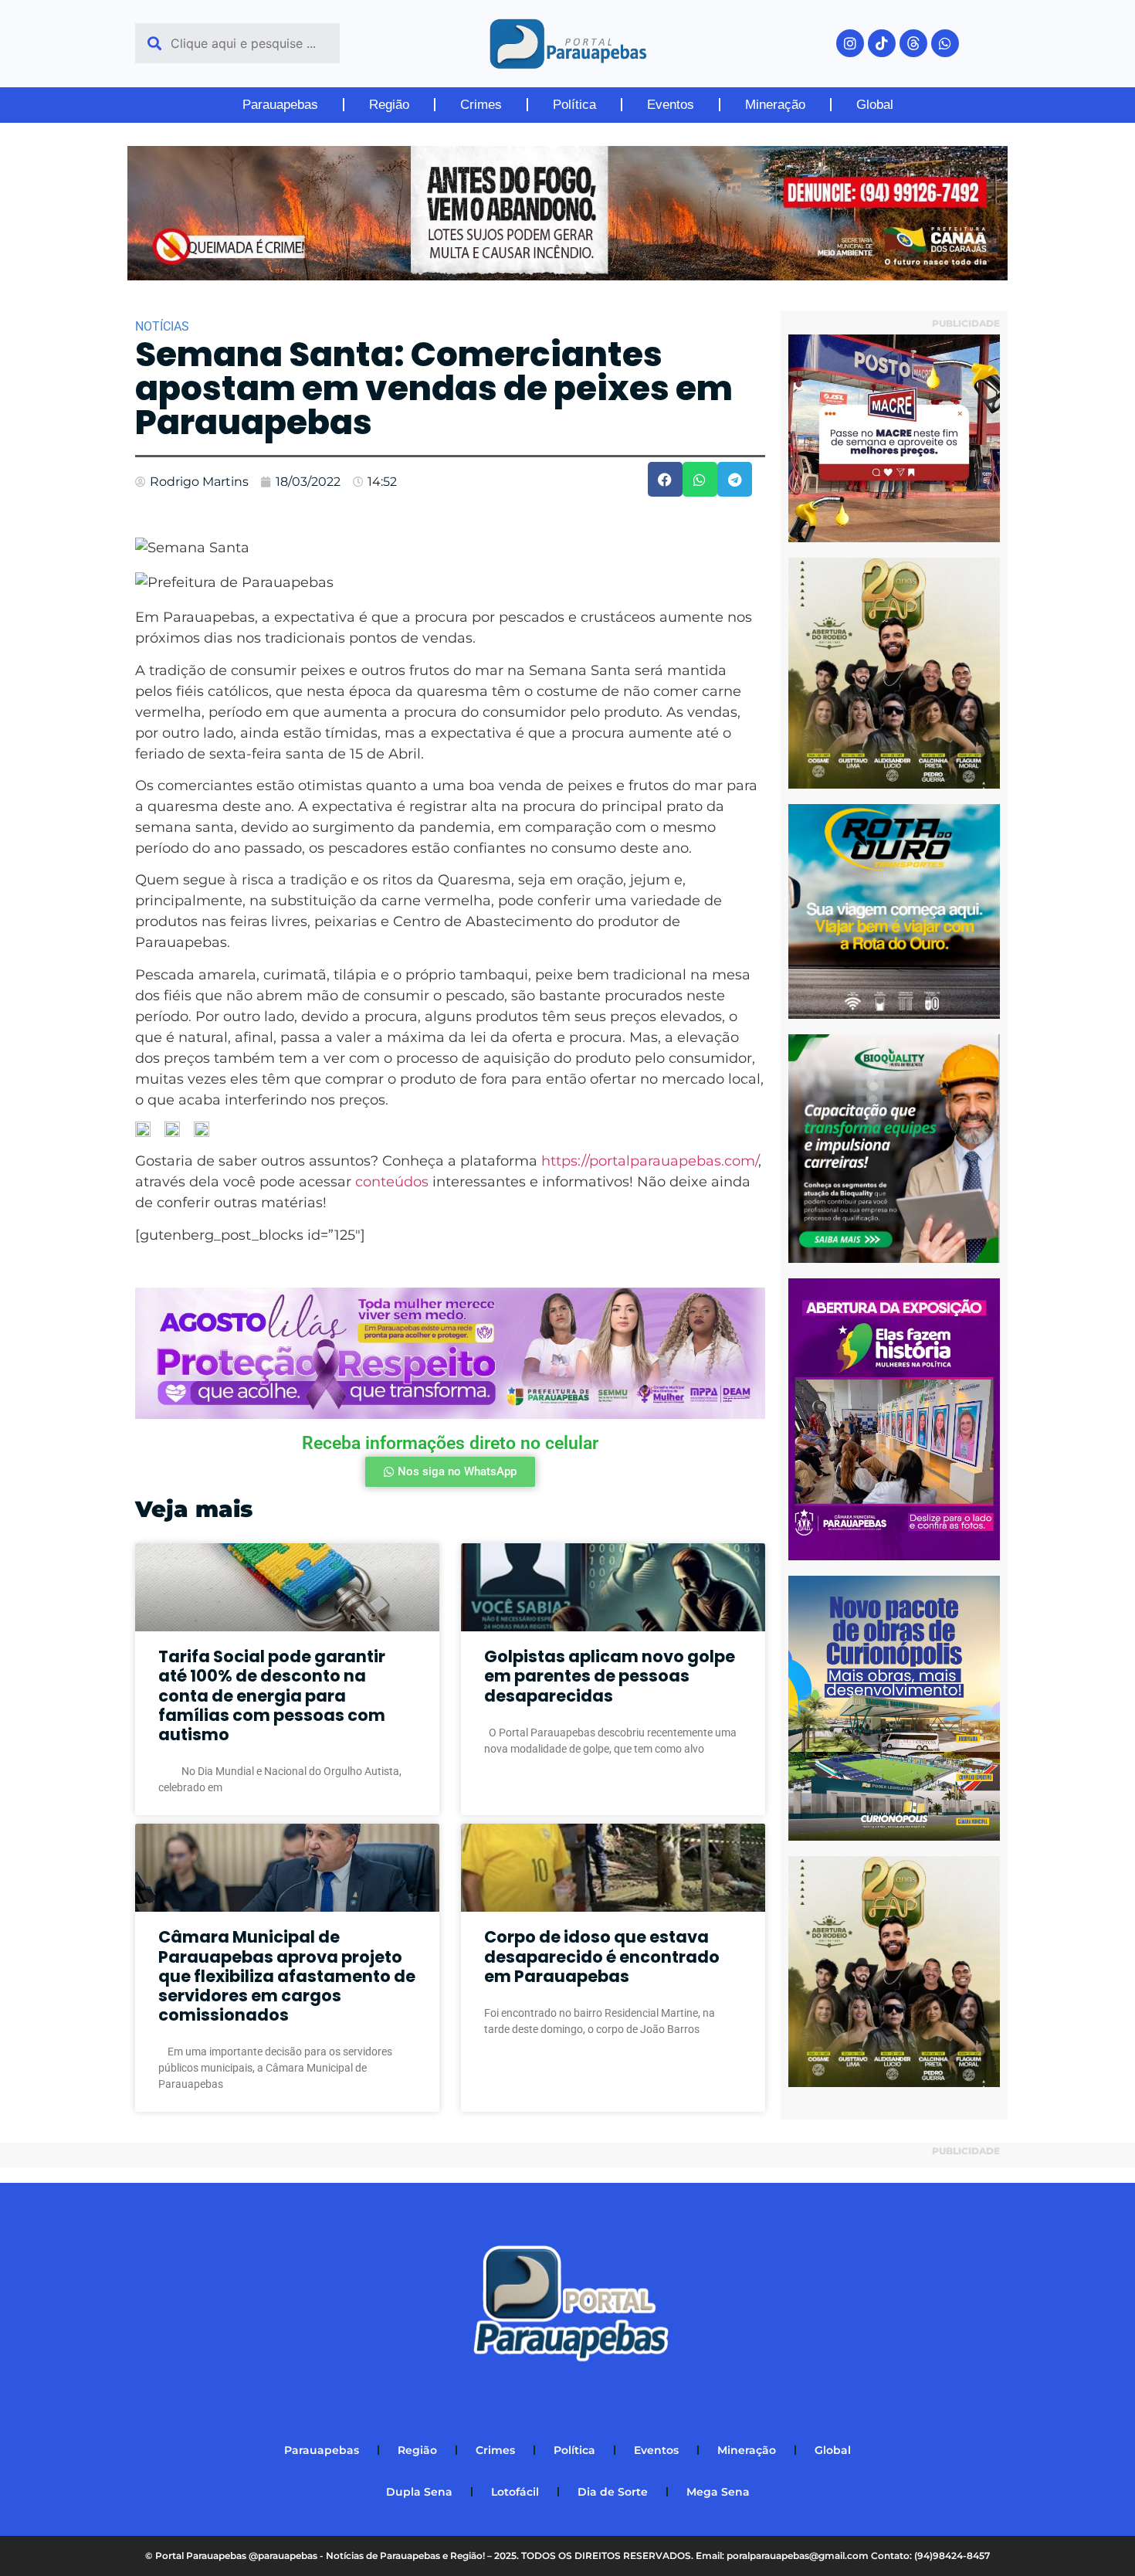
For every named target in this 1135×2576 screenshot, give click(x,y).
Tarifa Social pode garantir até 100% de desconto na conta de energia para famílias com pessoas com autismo (272, 1695)
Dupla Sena (419, 2492)
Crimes (481, 105)
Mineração (775, 105)
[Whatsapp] (945, 43)
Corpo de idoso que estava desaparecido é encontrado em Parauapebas (602, 1956)
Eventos (671, 105)
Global (875, 105)
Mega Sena (718, 2492)
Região (389, 105)
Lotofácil (515, 2492)
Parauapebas (280, 105)
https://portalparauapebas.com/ (650, 1161)
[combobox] (237, 43)
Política (574, 105)
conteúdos (392, 1182)
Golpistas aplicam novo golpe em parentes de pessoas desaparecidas (610, 1676)
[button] (665, 479)
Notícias (162, 326)
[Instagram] (850, 43)
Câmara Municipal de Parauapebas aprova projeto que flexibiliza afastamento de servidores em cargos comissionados (287, 1976)
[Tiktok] (882, 43)
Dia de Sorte (613, 2492)
